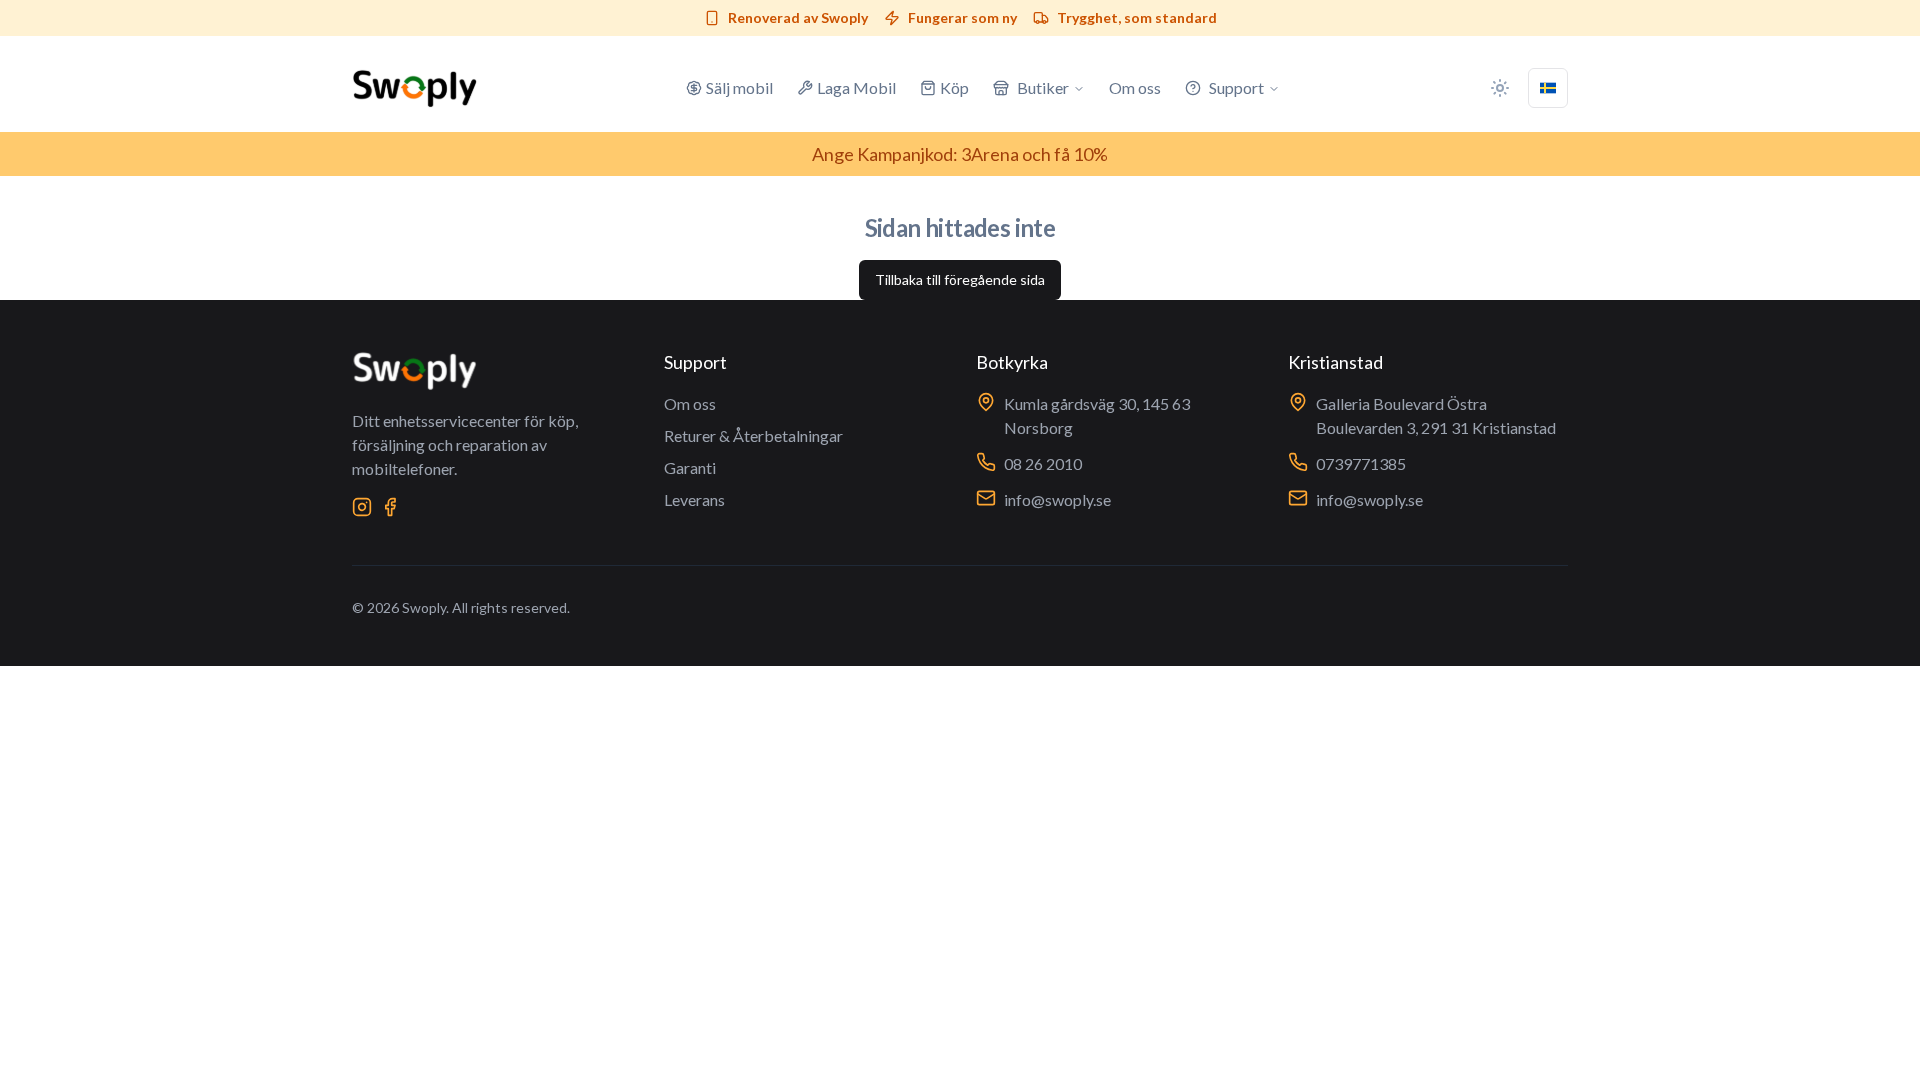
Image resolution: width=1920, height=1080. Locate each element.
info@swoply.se (1057, 499)
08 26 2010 (1043, 463)
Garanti (690, 467)
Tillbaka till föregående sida (960, 279)
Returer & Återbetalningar (753, 435)
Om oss (690, 403)
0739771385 (1361, 463)
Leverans (694, 499)
